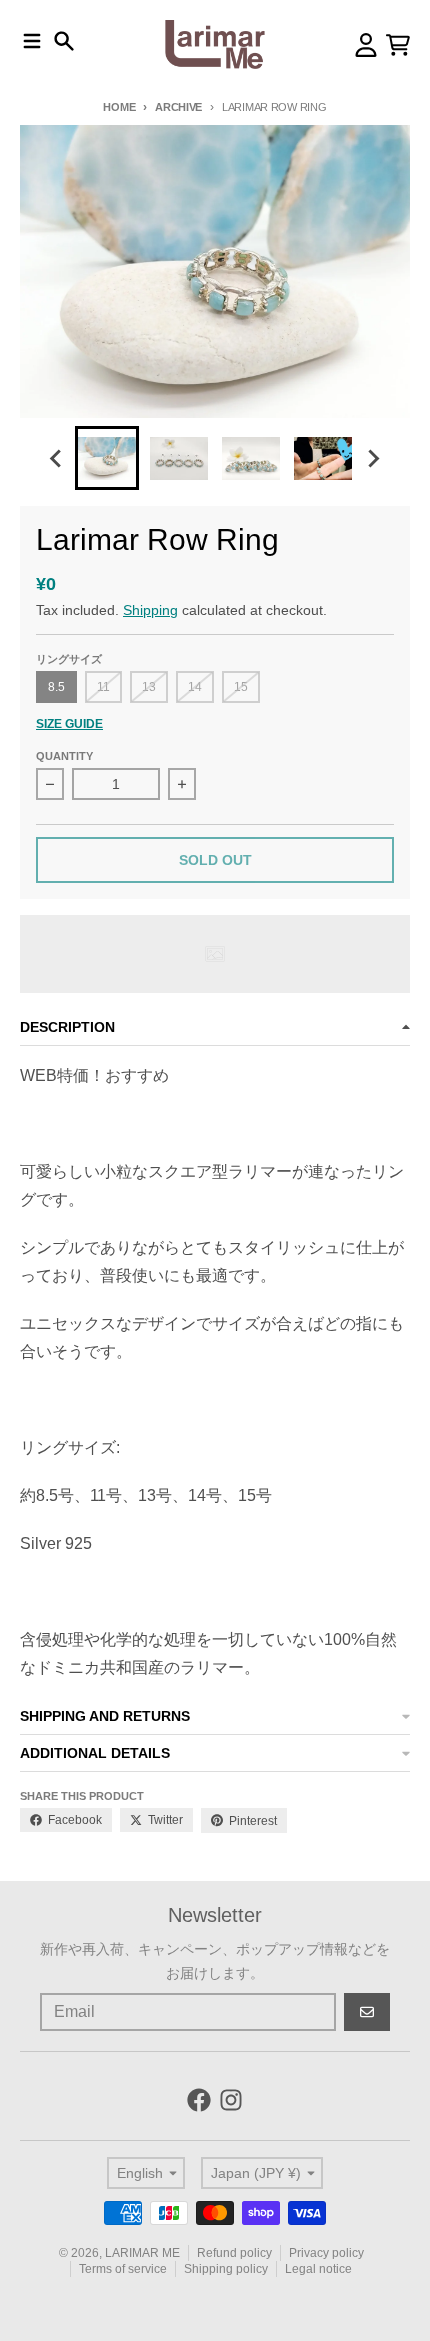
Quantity (64, 756)
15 (241, 687)
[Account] (366, 45)
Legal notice (318, 2269)
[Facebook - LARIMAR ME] (199, 2100)
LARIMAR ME (142, 2253)
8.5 (56, 687)
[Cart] (398, 45)
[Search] (64, 41)
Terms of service (123, 2269)
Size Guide (69, 724)
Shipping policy (226, 2269)
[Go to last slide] (57, 458)
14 (195, 687)
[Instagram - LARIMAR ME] (231, 2100)
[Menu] (32, 41)
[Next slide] (373, 458)
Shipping (150, 610)
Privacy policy (326, 2253)
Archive (178, 107)
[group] (107, 458)
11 (103, 687)
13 (149, 687)
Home (119, 107)
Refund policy (234, 2253)
